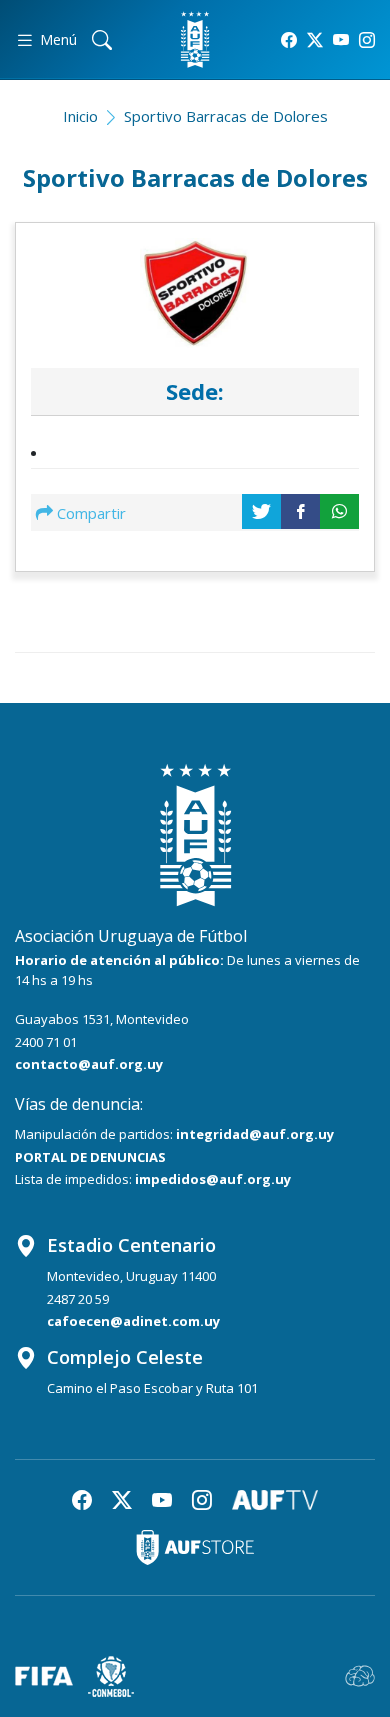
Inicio (80, 116)
